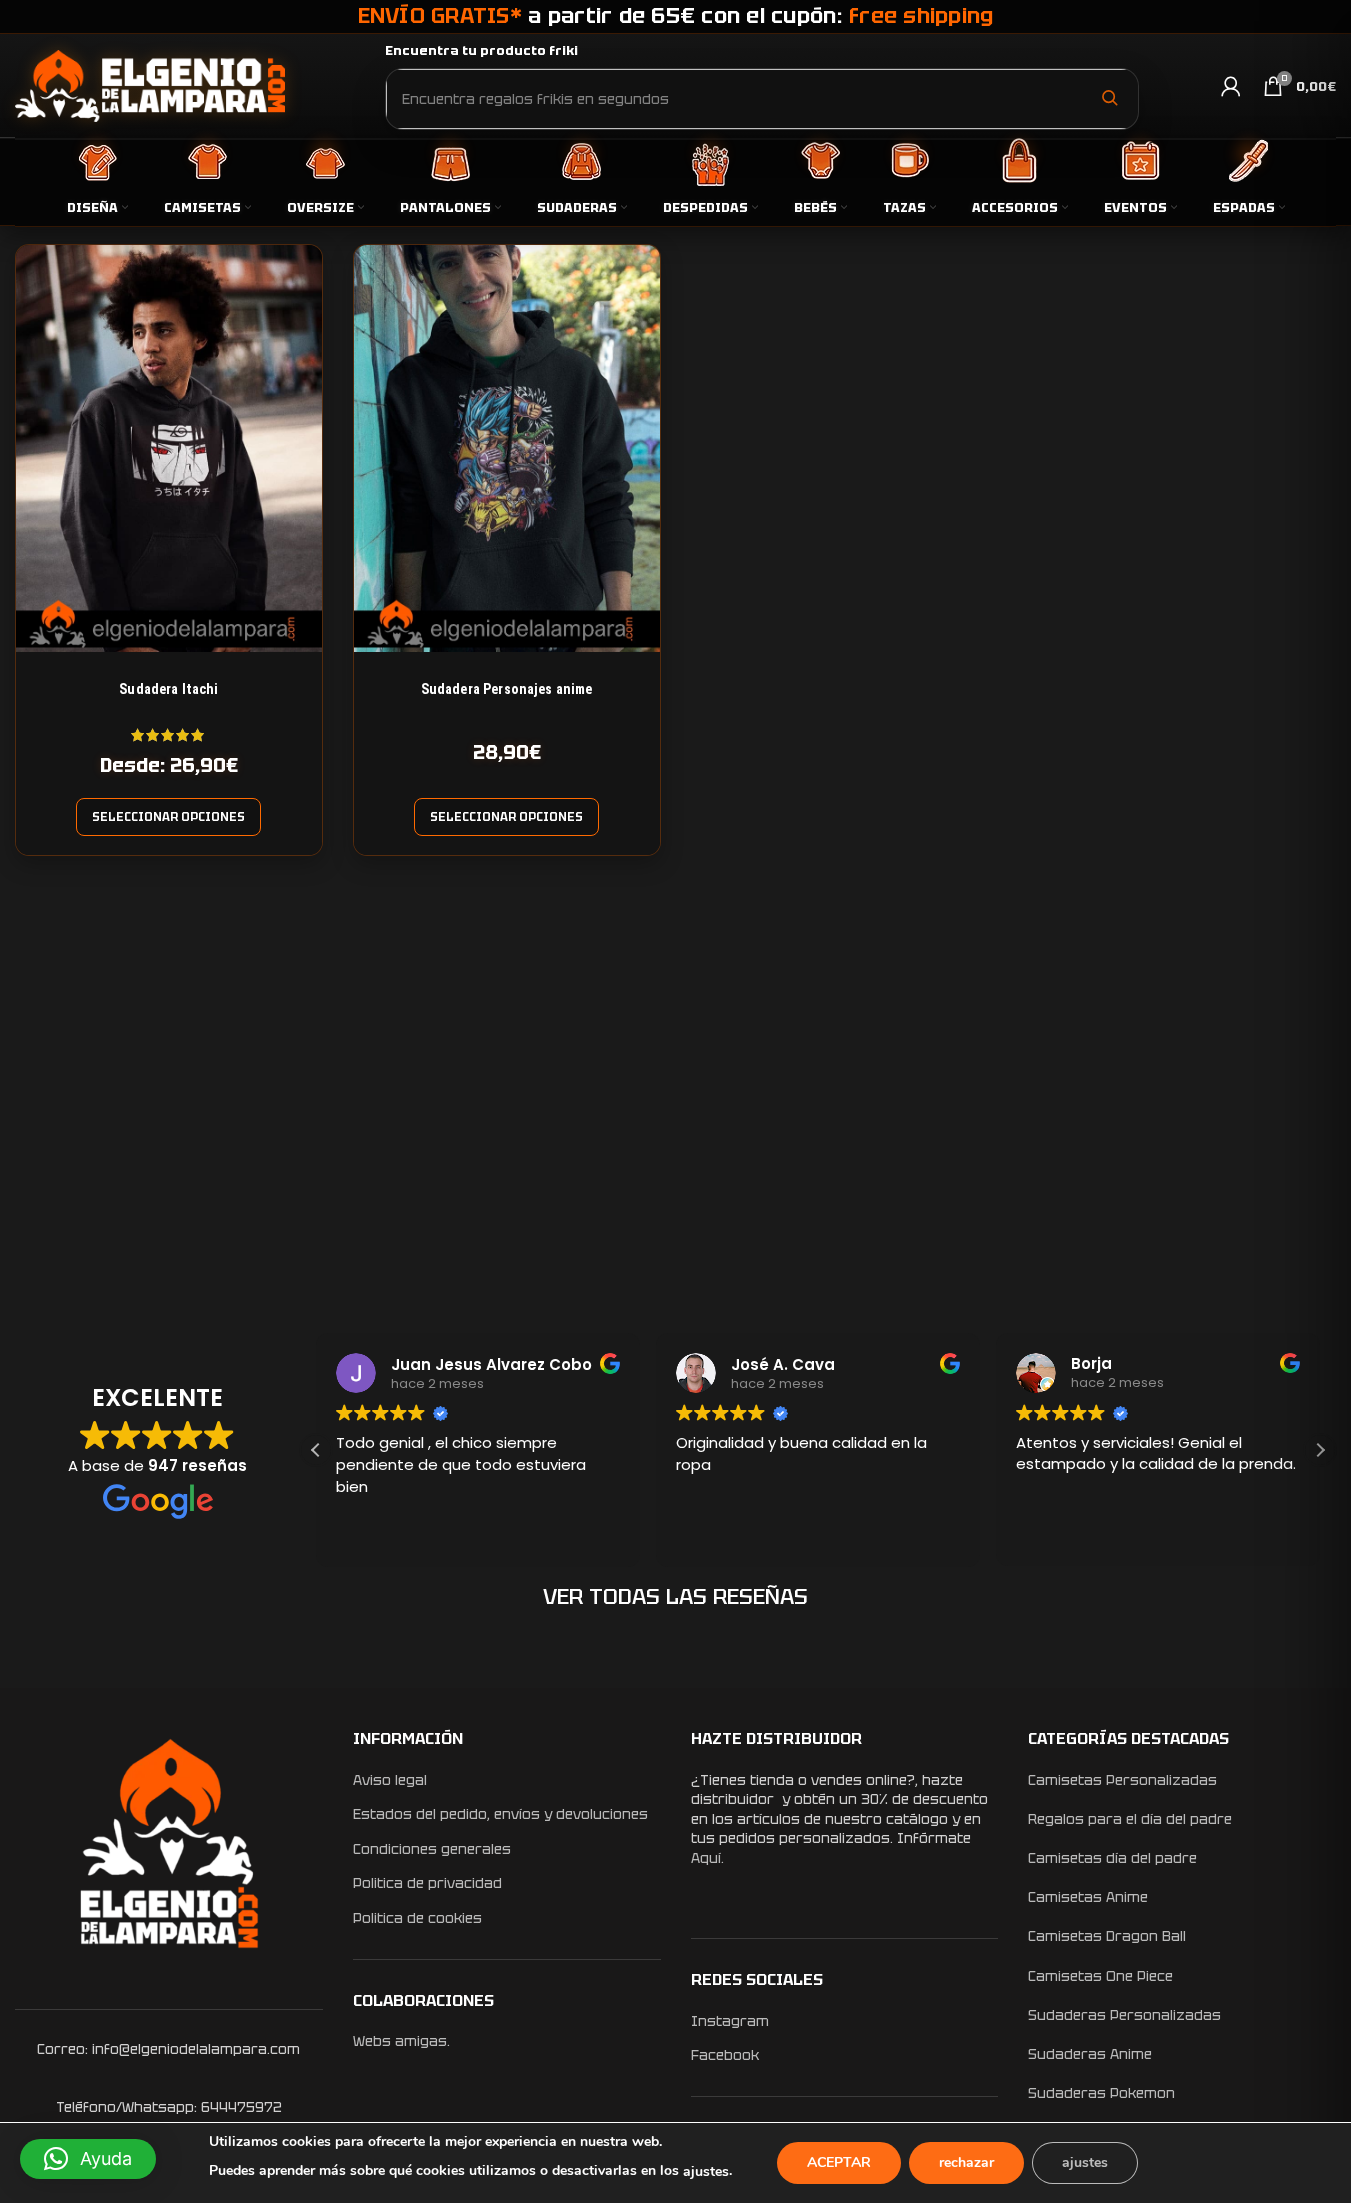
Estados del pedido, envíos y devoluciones (500, 1814)
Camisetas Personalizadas (1122, 1780)
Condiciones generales (432, 1849)
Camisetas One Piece (1100, 1976)
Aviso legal (390, 1780)
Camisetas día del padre (1112, 1858)
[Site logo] (150, 85)
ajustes (706, 2171)
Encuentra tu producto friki (481, 50)
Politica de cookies (417, 1918)
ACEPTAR (839, 2162)
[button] (1320, 1450)
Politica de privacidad (427, 1883)
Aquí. (707, 1858)
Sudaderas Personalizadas (1124, 2015)
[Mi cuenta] (1231, 86)
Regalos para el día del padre (1130, 1819)
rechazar (966, 2162)
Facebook (725, 2055)
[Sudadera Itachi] (169, 449)
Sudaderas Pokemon (1101, 2093)
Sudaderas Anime (1090, 2054)
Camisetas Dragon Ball (1107, 1936)
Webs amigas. (401, 2041)
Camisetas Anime (1088, 1897)
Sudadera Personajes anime (507, 689)
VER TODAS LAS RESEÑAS (675, 1596)
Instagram (730, 2021)
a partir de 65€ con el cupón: (676, 15)
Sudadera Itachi (168, 689)
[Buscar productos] (1109, 98)
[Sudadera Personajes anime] (507, 449)
